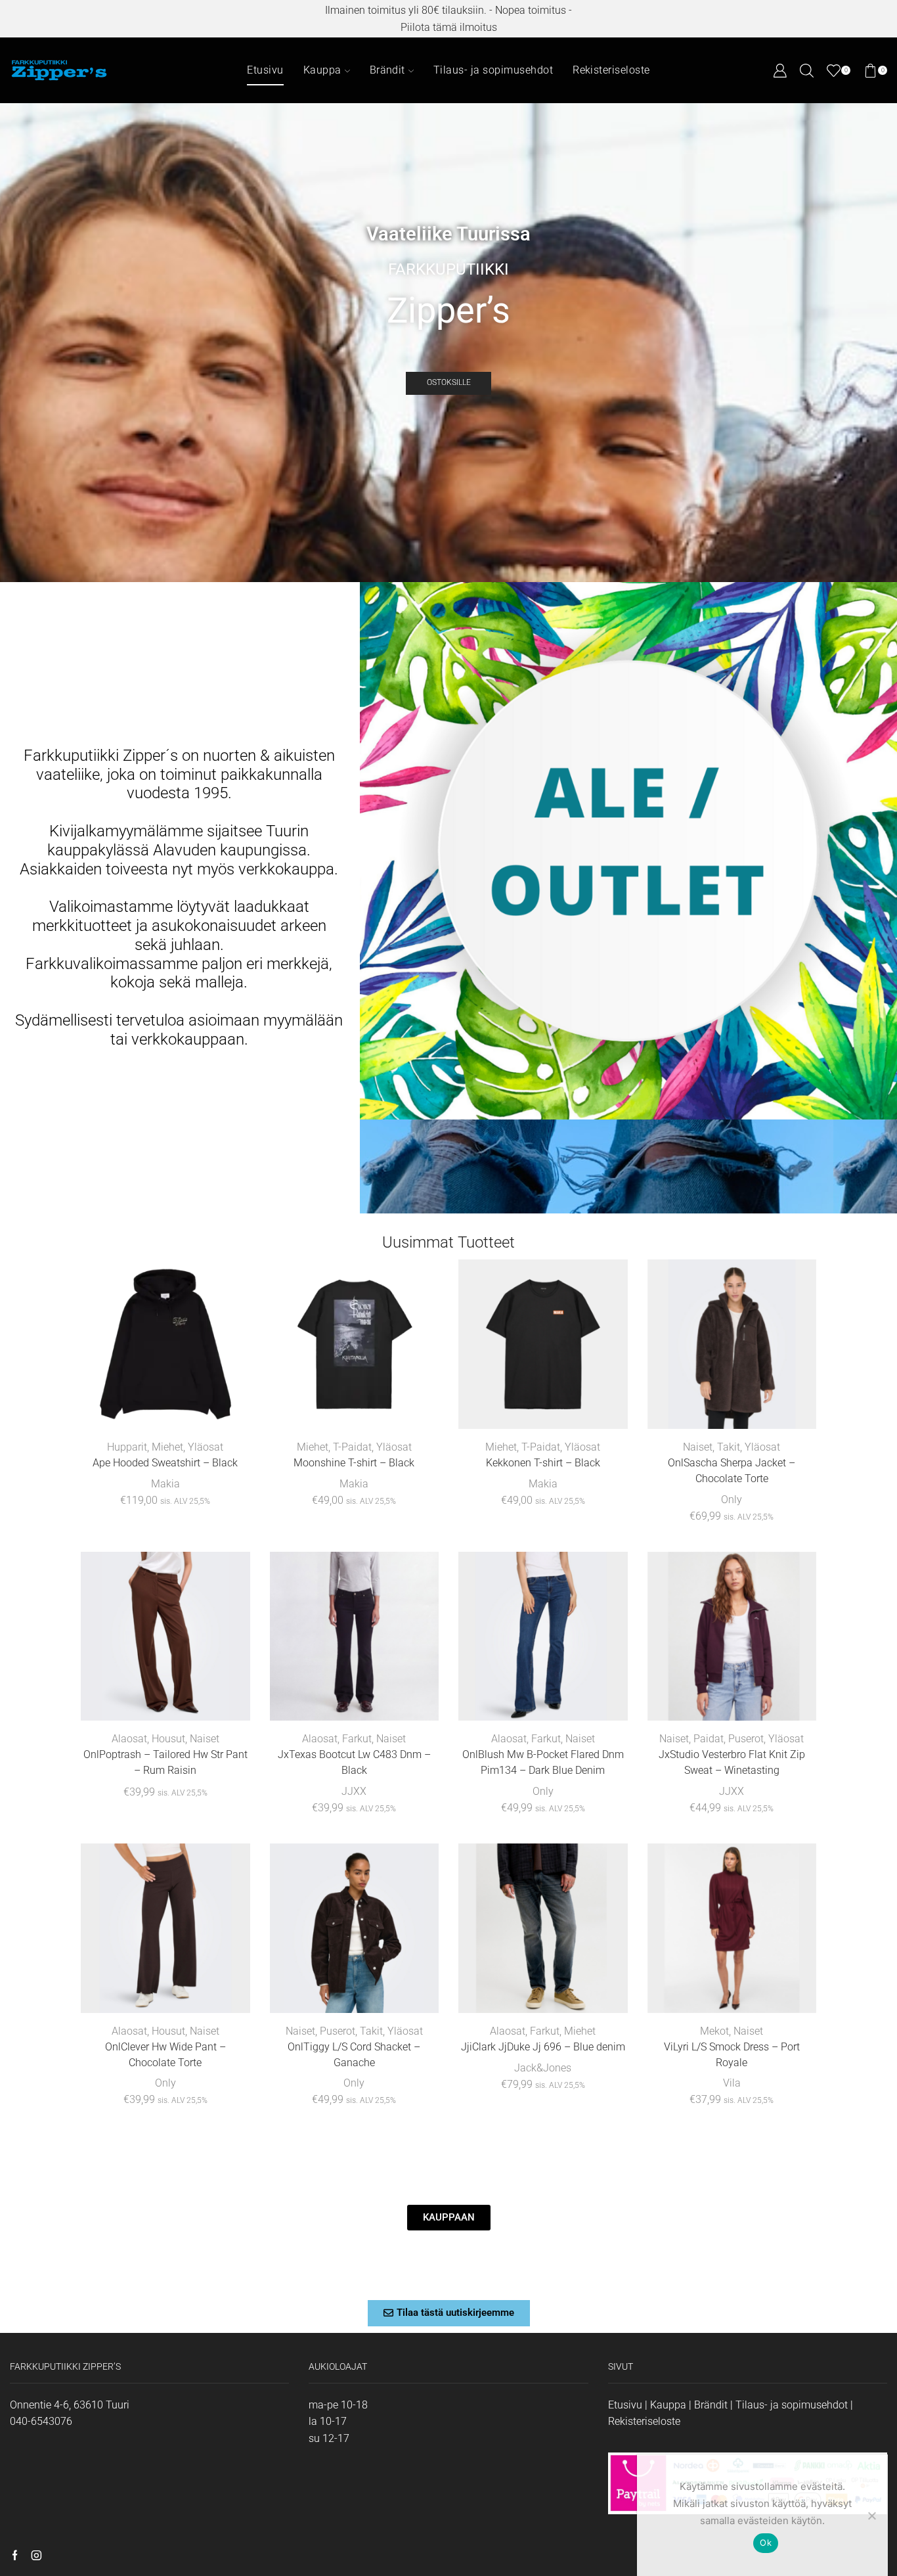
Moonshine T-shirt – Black (354, 1463)
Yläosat (206, 1447)
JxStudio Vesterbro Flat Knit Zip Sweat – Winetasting (732, 1762)
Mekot (714, 2031)
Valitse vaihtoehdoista (172, 1408)
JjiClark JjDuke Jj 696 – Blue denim (543, 2047)
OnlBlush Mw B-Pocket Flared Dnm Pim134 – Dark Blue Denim (543, 1762)
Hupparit (127, 1447)
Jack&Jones (543, 2068)
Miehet (167, 1447)
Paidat (709, 1739)
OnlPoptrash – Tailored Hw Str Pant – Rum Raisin (165, 1762)
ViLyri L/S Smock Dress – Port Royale (732, 2055)
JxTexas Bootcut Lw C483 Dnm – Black (354, 1762)
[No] (871, 2516)
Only (732, 1500)
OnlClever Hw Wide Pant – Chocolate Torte (165, 2055)
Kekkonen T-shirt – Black (543, 1463)
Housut (168, 1739)
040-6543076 (41, 2421)
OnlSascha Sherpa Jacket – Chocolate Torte (732, 1471)
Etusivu (265, 70)
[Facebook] (15, 2556)
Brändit (387, 70)
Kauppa (322, 70)
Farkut (357, 1739)
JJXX (354, 1791)
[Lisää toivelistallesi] (222, 1408)
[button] (449, 2313)
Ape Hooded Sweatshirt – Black (165, 1463)
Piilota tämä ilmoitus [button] (449, 27)
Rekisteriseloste (611, 70)
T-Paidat (352, 1447)
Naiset (698, 1447)
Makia (165, 1484)
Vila (732, 2083)
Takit (729, 1447)
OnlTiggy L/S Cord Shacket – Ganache (354, 2055)
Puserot (746, 1739)
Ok (766, 2542)
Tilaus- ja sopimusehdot (493, 70)
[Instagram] (36, 2556)
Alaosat (129, 1739)
